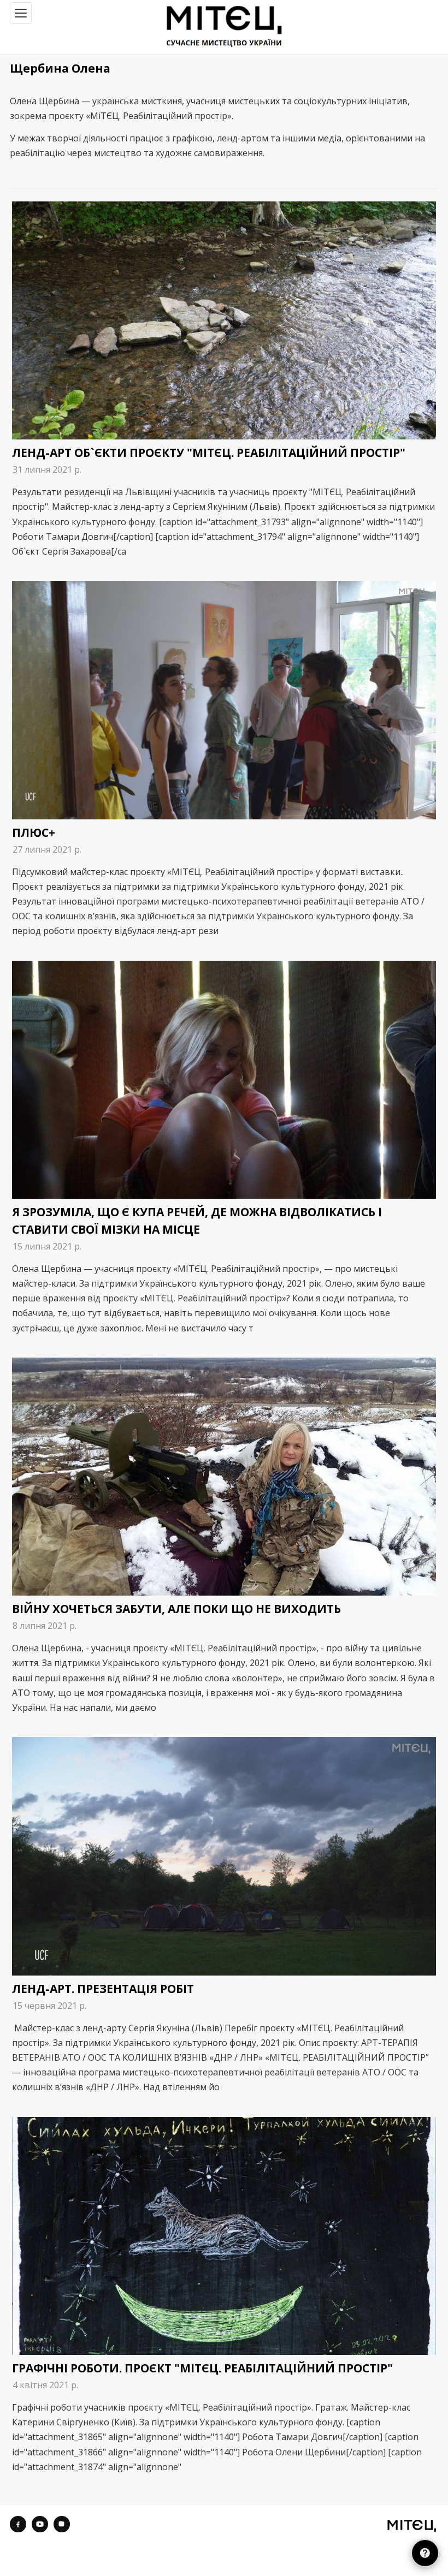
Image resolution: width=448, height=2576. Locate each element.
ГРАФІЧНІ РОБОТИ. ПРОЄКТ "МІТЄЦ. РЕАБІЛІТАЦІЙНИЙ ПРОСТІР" (202, 2368)
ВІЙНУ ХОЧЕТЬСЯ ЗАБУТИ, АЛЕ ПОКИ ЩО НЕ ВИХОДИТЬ (176, 1609)
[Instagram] (62, 2524)
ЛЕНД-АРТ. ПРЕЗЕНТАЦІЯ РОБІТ (103, 1989)
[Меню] (21, 13)
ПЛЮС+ (34, 832)
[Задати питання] (425, 2553)
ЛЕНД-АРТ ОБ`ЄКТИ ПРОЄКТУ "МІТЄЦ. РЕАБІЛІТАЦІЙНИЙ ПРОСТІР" (209, 453)
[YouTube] (40, 2524)
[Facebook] (18, 2524)
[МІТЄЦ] (412, 2525)
